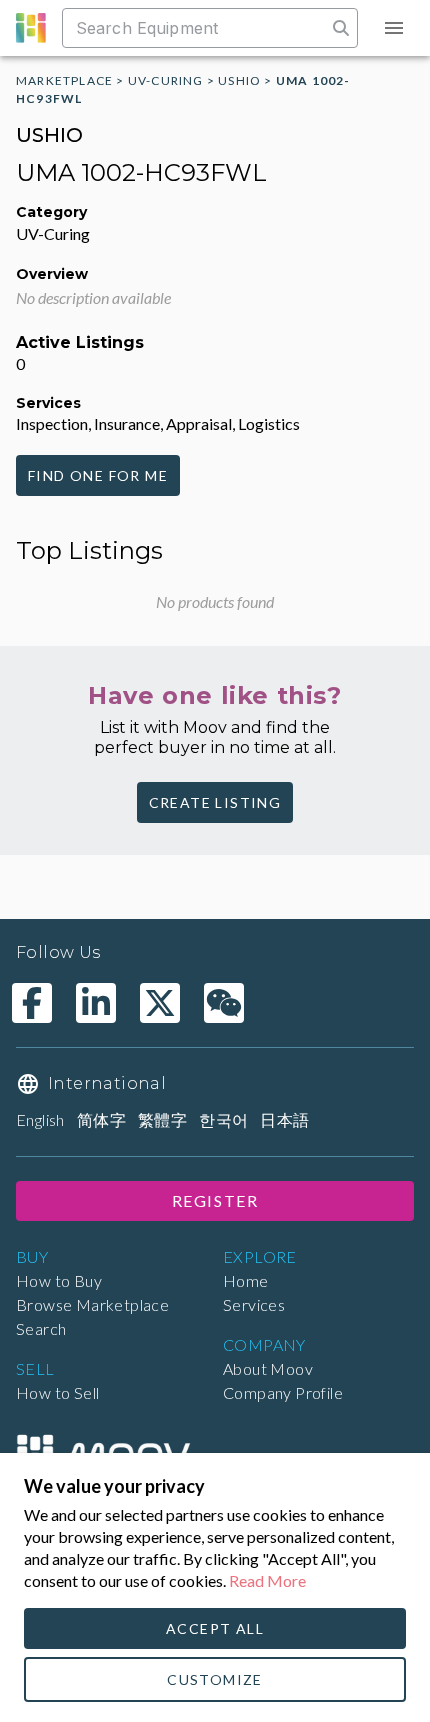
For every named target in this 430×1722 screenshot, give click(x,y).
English (40, 1119)
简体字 (101, 1119)
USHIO (239, 80)
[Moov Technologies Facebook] (32, 1003)
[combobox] (196, 28)
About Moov (268, 1368)
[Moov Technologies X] (160, 1003)
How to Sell (57, 1392)
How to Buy (59, 1280)
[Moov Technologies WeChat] (224, 1003)
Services (254, 1304)
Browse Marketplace (92, 1304)
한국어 (223, 1119)
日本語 (284, 1119)
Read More (267, 1580)
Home (246, 1280)
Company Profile (283, 1392)
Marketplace (64, 80)
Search (41, 1328)
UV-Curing (166, 80)
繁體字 (162, 1119)
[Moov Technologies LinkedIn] (96, 1003)
